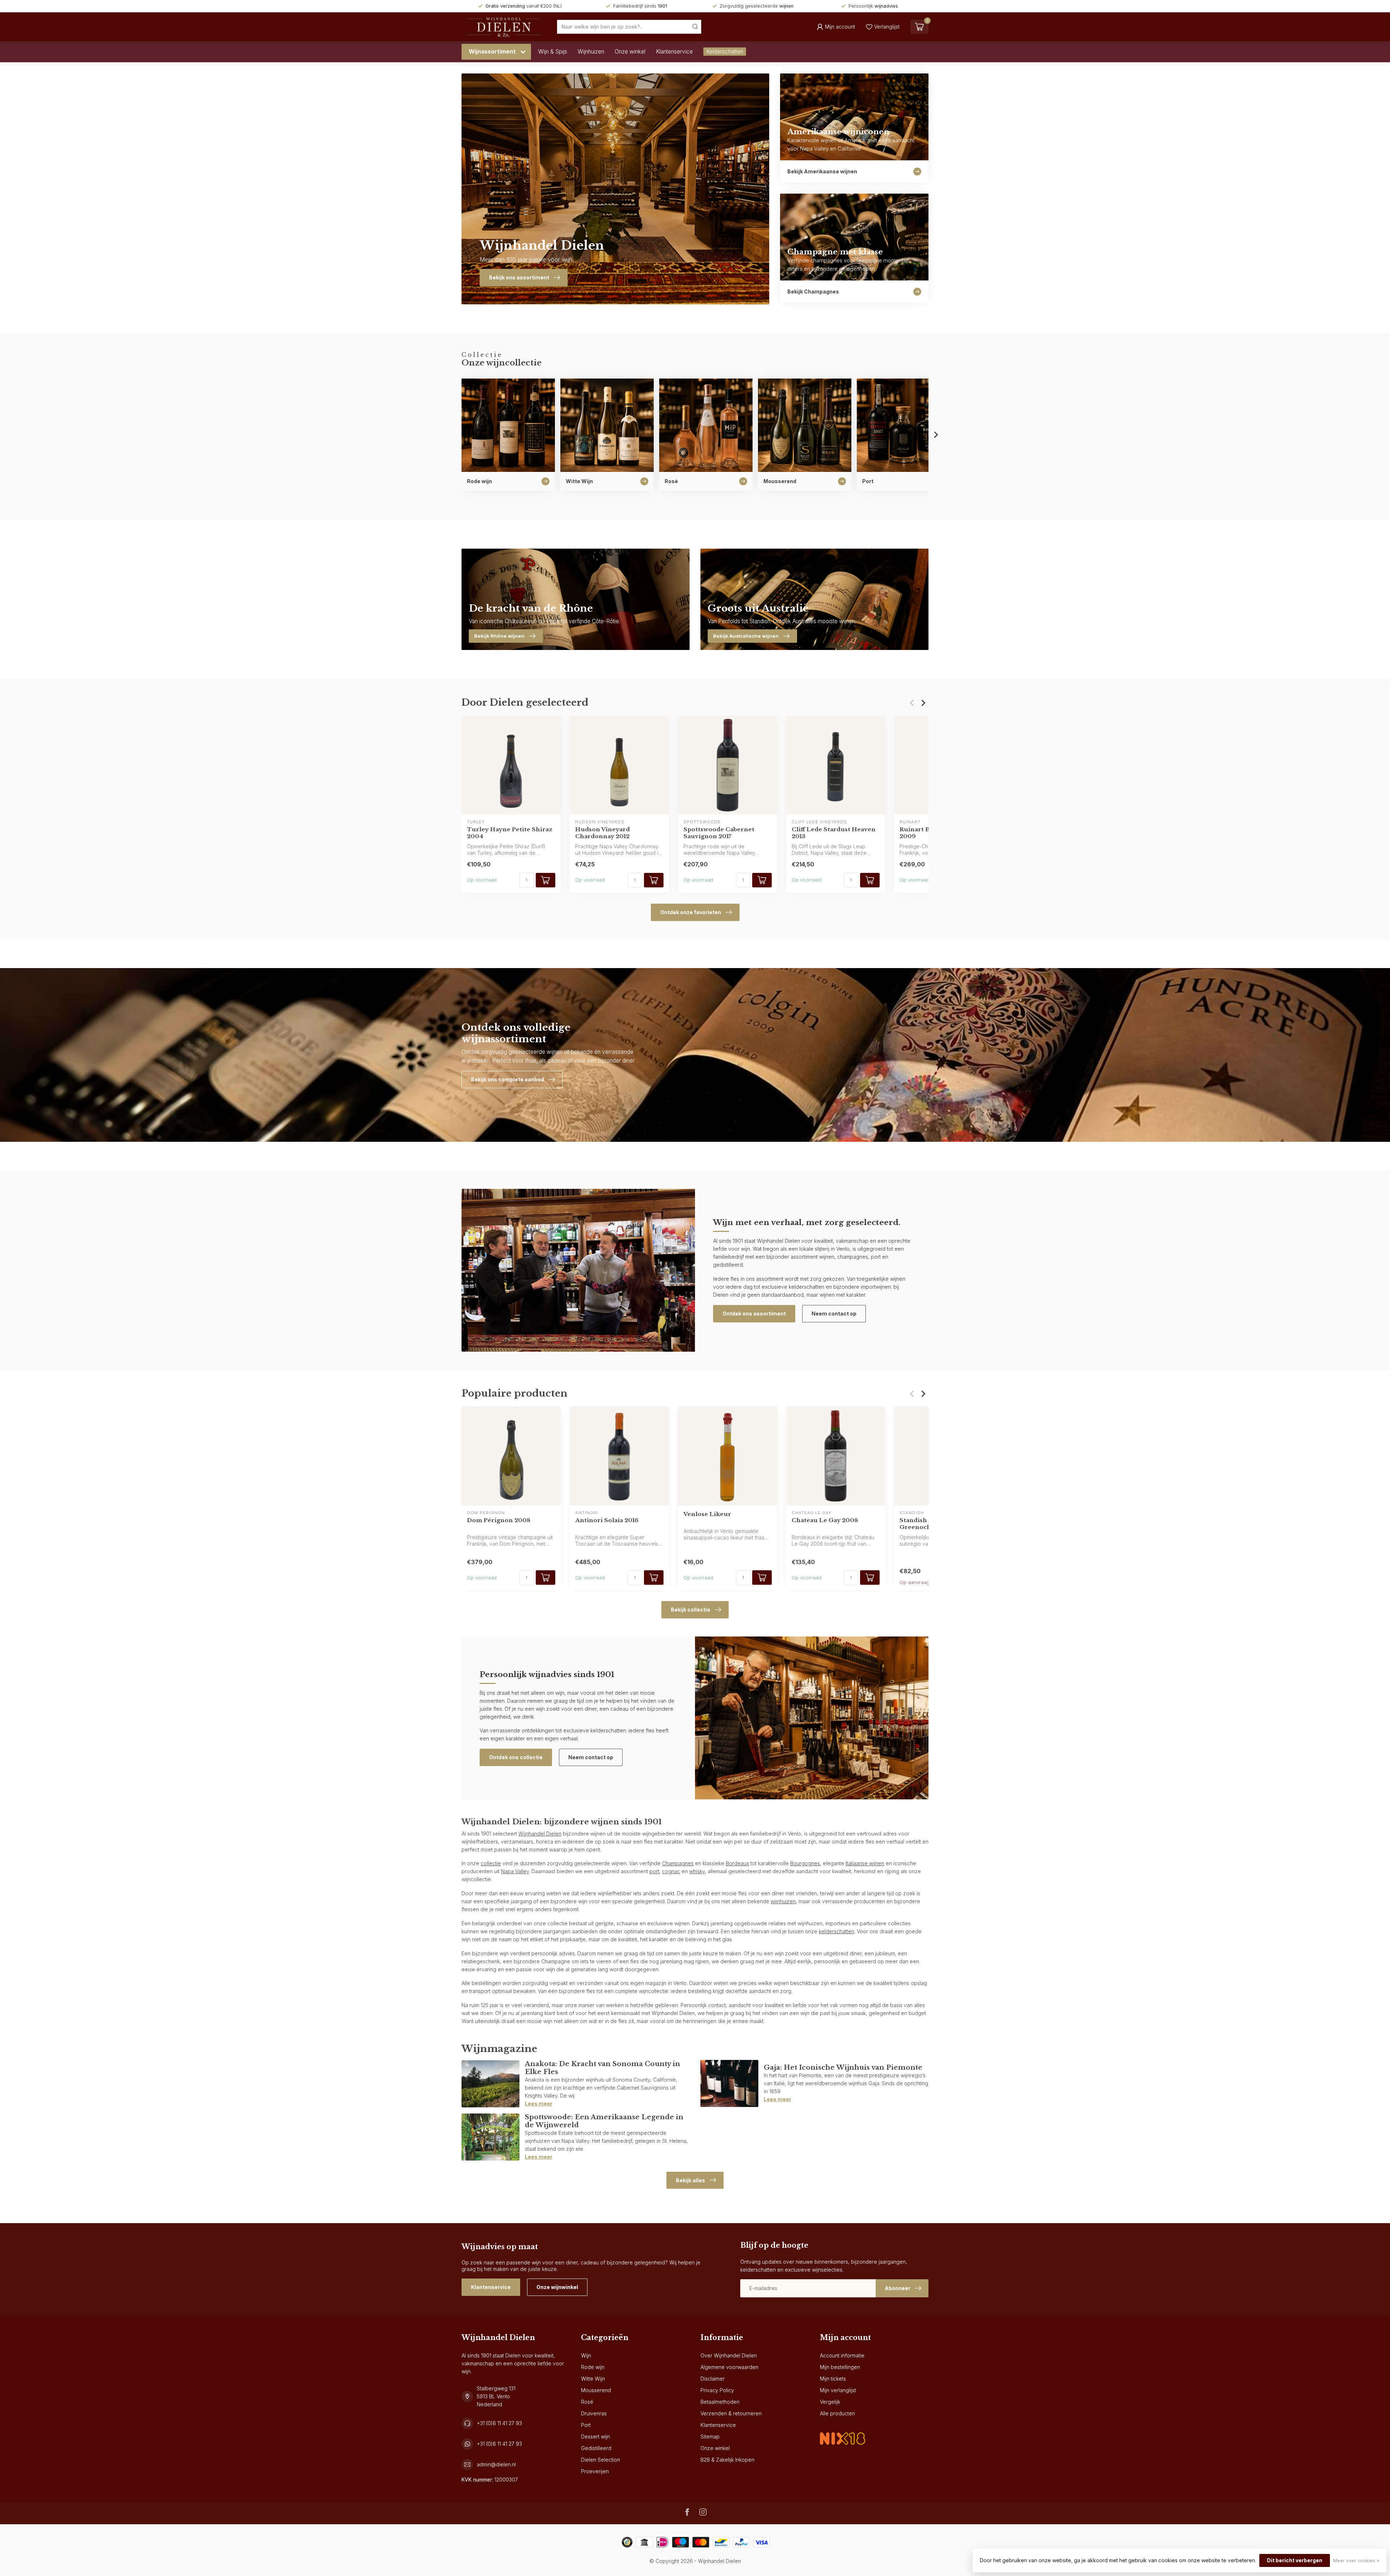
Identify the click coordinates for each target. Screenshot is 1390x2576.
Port (586, 2425)
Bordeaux (737, 1863)
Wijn (586, 2355)
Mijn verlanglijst (838, 2390)
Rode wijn (593, 2367)
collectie (491, 1863)
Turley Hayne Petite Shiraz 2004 (510, 833)
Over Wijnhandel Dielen (729, 2355)
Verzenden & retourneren (731, 2413)
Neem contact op (834, 1314)
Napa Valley (515, 1871)
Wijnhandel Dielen (540, 1834)
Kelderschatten (725, 52)
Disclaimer (713, 2379)
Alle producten (837, 2413)
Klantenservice (674, 52)
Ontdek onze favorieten (691, 912)
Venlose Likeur (707, 1514)
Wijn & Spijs (553, 52)
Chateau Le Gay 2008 (825, 1520)
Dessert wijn (595, 2436)
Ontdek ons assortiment (754, 1314)
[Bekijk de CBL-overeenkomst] (843, 2433)
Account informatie (842, 2355)
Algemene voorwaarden (729, 2367)
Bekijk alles (690, 2180)
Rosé (587, 2402)
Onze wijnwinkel (557, 2287)
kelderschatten (837, 1931)
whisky (697, 1871)
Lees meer (539, 2104)
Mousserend (596, 2390)
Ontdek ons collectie (516, 1757)
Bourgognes (805, 1863)
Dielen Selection (601, 2460)
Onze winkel (630, 52)
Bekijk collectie (690, 1610)
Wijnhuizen (591, 52)
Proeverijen (595, 2471)
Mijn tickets (833, 2379)
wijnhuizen (783, 1901)
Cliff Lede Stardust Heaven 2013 (834, 833)
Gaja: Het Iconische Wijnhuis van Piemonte (843, 2067)
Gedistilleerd (596, 2448)
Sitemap (710, 2436)
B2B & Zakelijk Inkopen (727, 2460)
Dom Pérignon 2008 (499, 1520)
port (654, 1871)
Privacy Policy (717, 2390)
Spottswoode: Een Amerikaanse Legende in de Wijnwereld (604, 2121)
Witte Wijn (593, 2379)
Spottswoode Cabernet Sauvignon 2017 (719, 833)
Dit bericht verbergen (1295, 2560)
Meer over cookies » (1356, 2561)
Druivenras (594, 2413)
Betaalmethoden (720, 2402)
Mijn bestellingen (840, 2367)
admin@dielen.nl (496, 2464)
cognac (671, 1871)
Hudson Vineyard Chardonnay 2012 (603, 833)
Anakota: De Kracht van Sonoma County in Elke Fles (603, 2068)
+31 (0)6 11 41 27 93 (499, 2423)
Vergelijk (830, 2402)
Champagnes (678, 1863)
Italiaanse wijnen (865, 1863)
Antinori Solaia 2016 (607, 1520)
